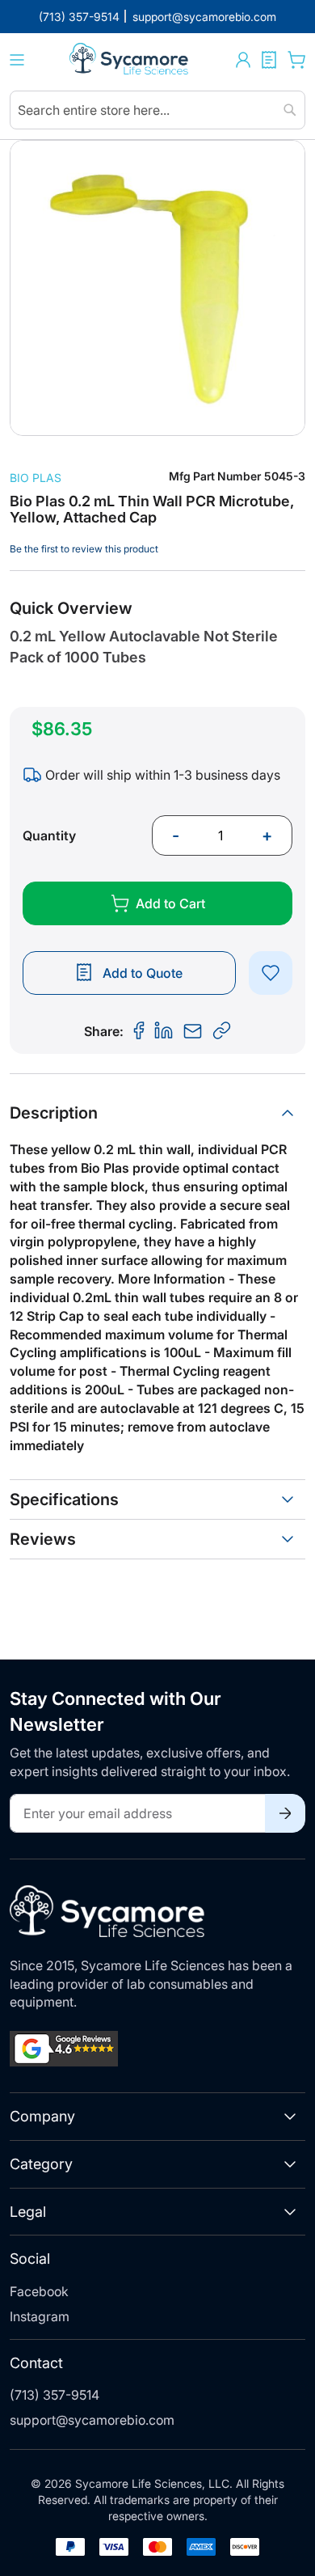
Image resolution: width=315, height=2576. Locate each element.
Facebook (39, 2291)
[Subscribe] (285, 1813)
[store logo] (130, 60)
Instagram (40, 2316)
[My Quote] (269, 60)
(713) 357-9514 (55, 2395)
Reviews (43, 1539)
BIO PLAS (36, 478)
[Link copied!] (222, 1031)
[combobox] (157, 110)
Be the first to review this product (84, 549)
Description (54, 1113)
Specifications (64, 1499)
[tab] (157, 1113)
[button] (243, 60)
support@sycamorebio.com (92, 2420)
